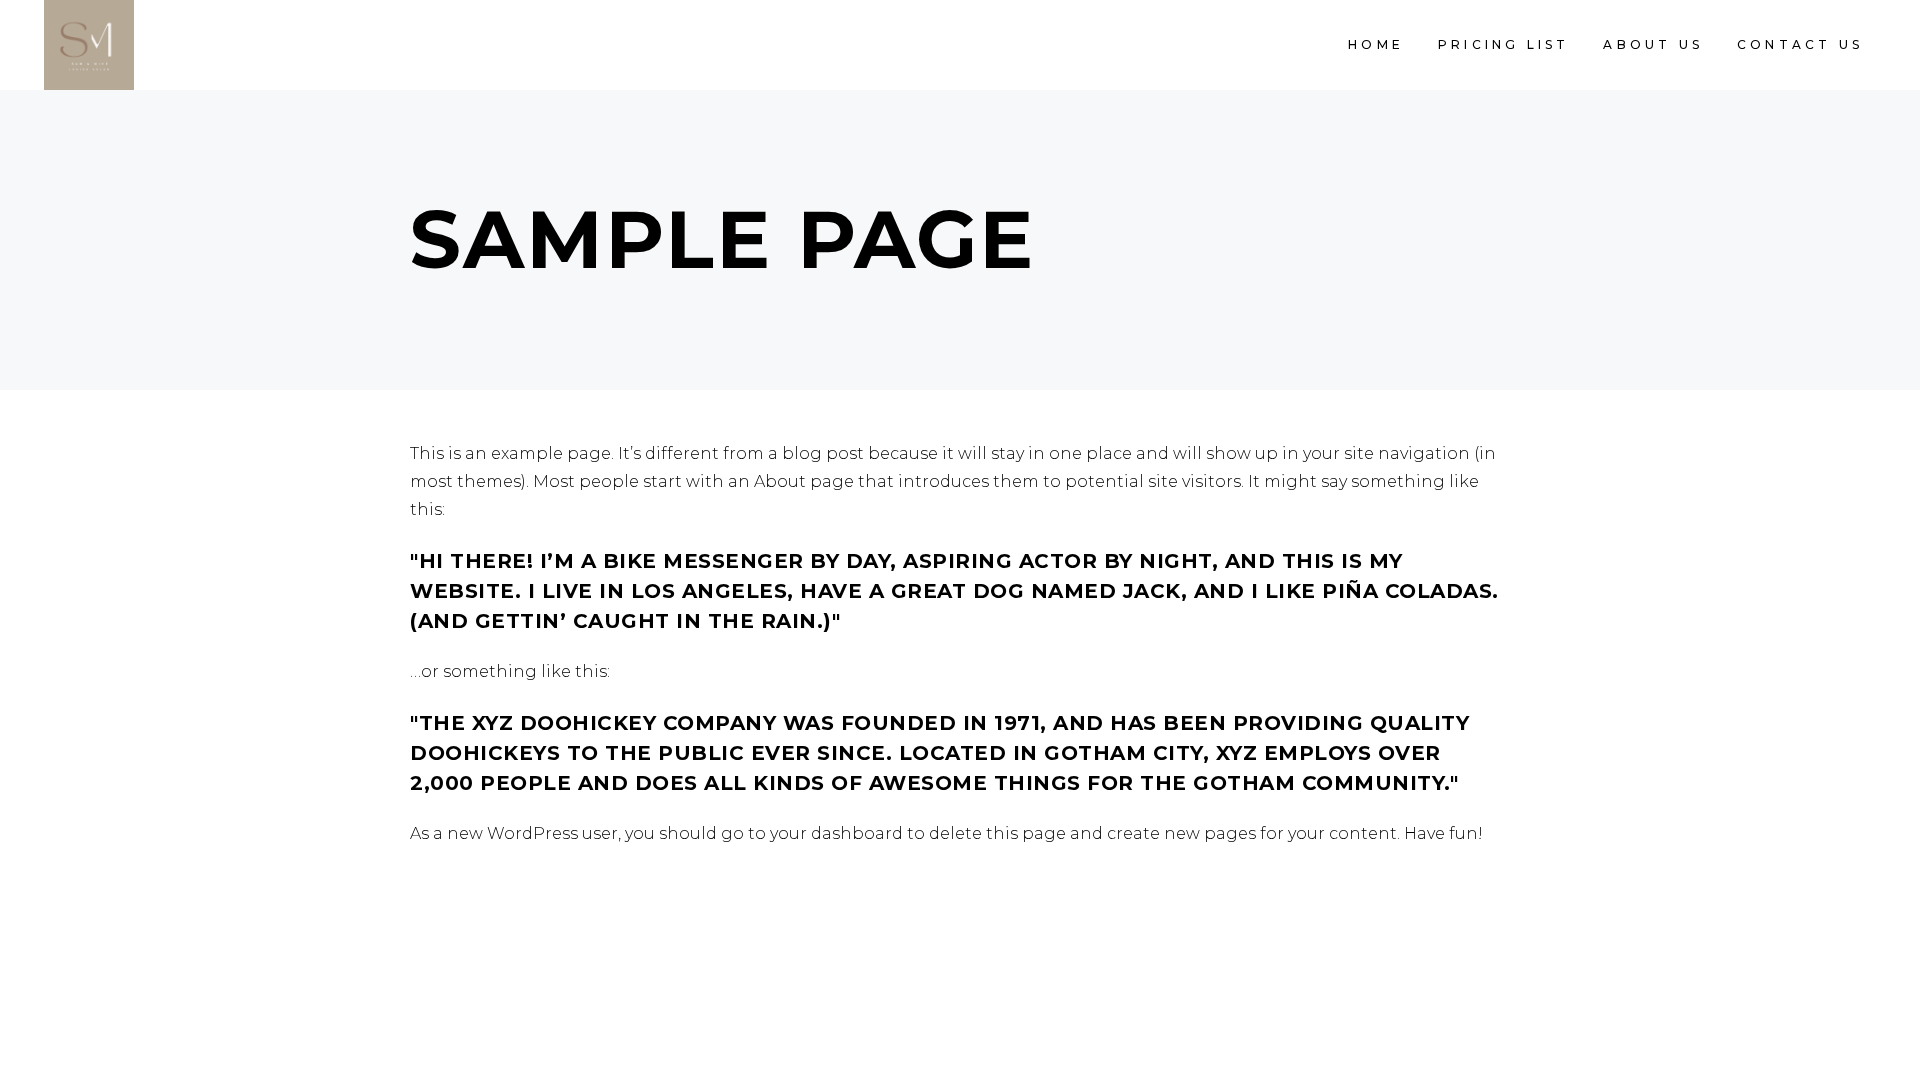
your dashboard (836, 833)
